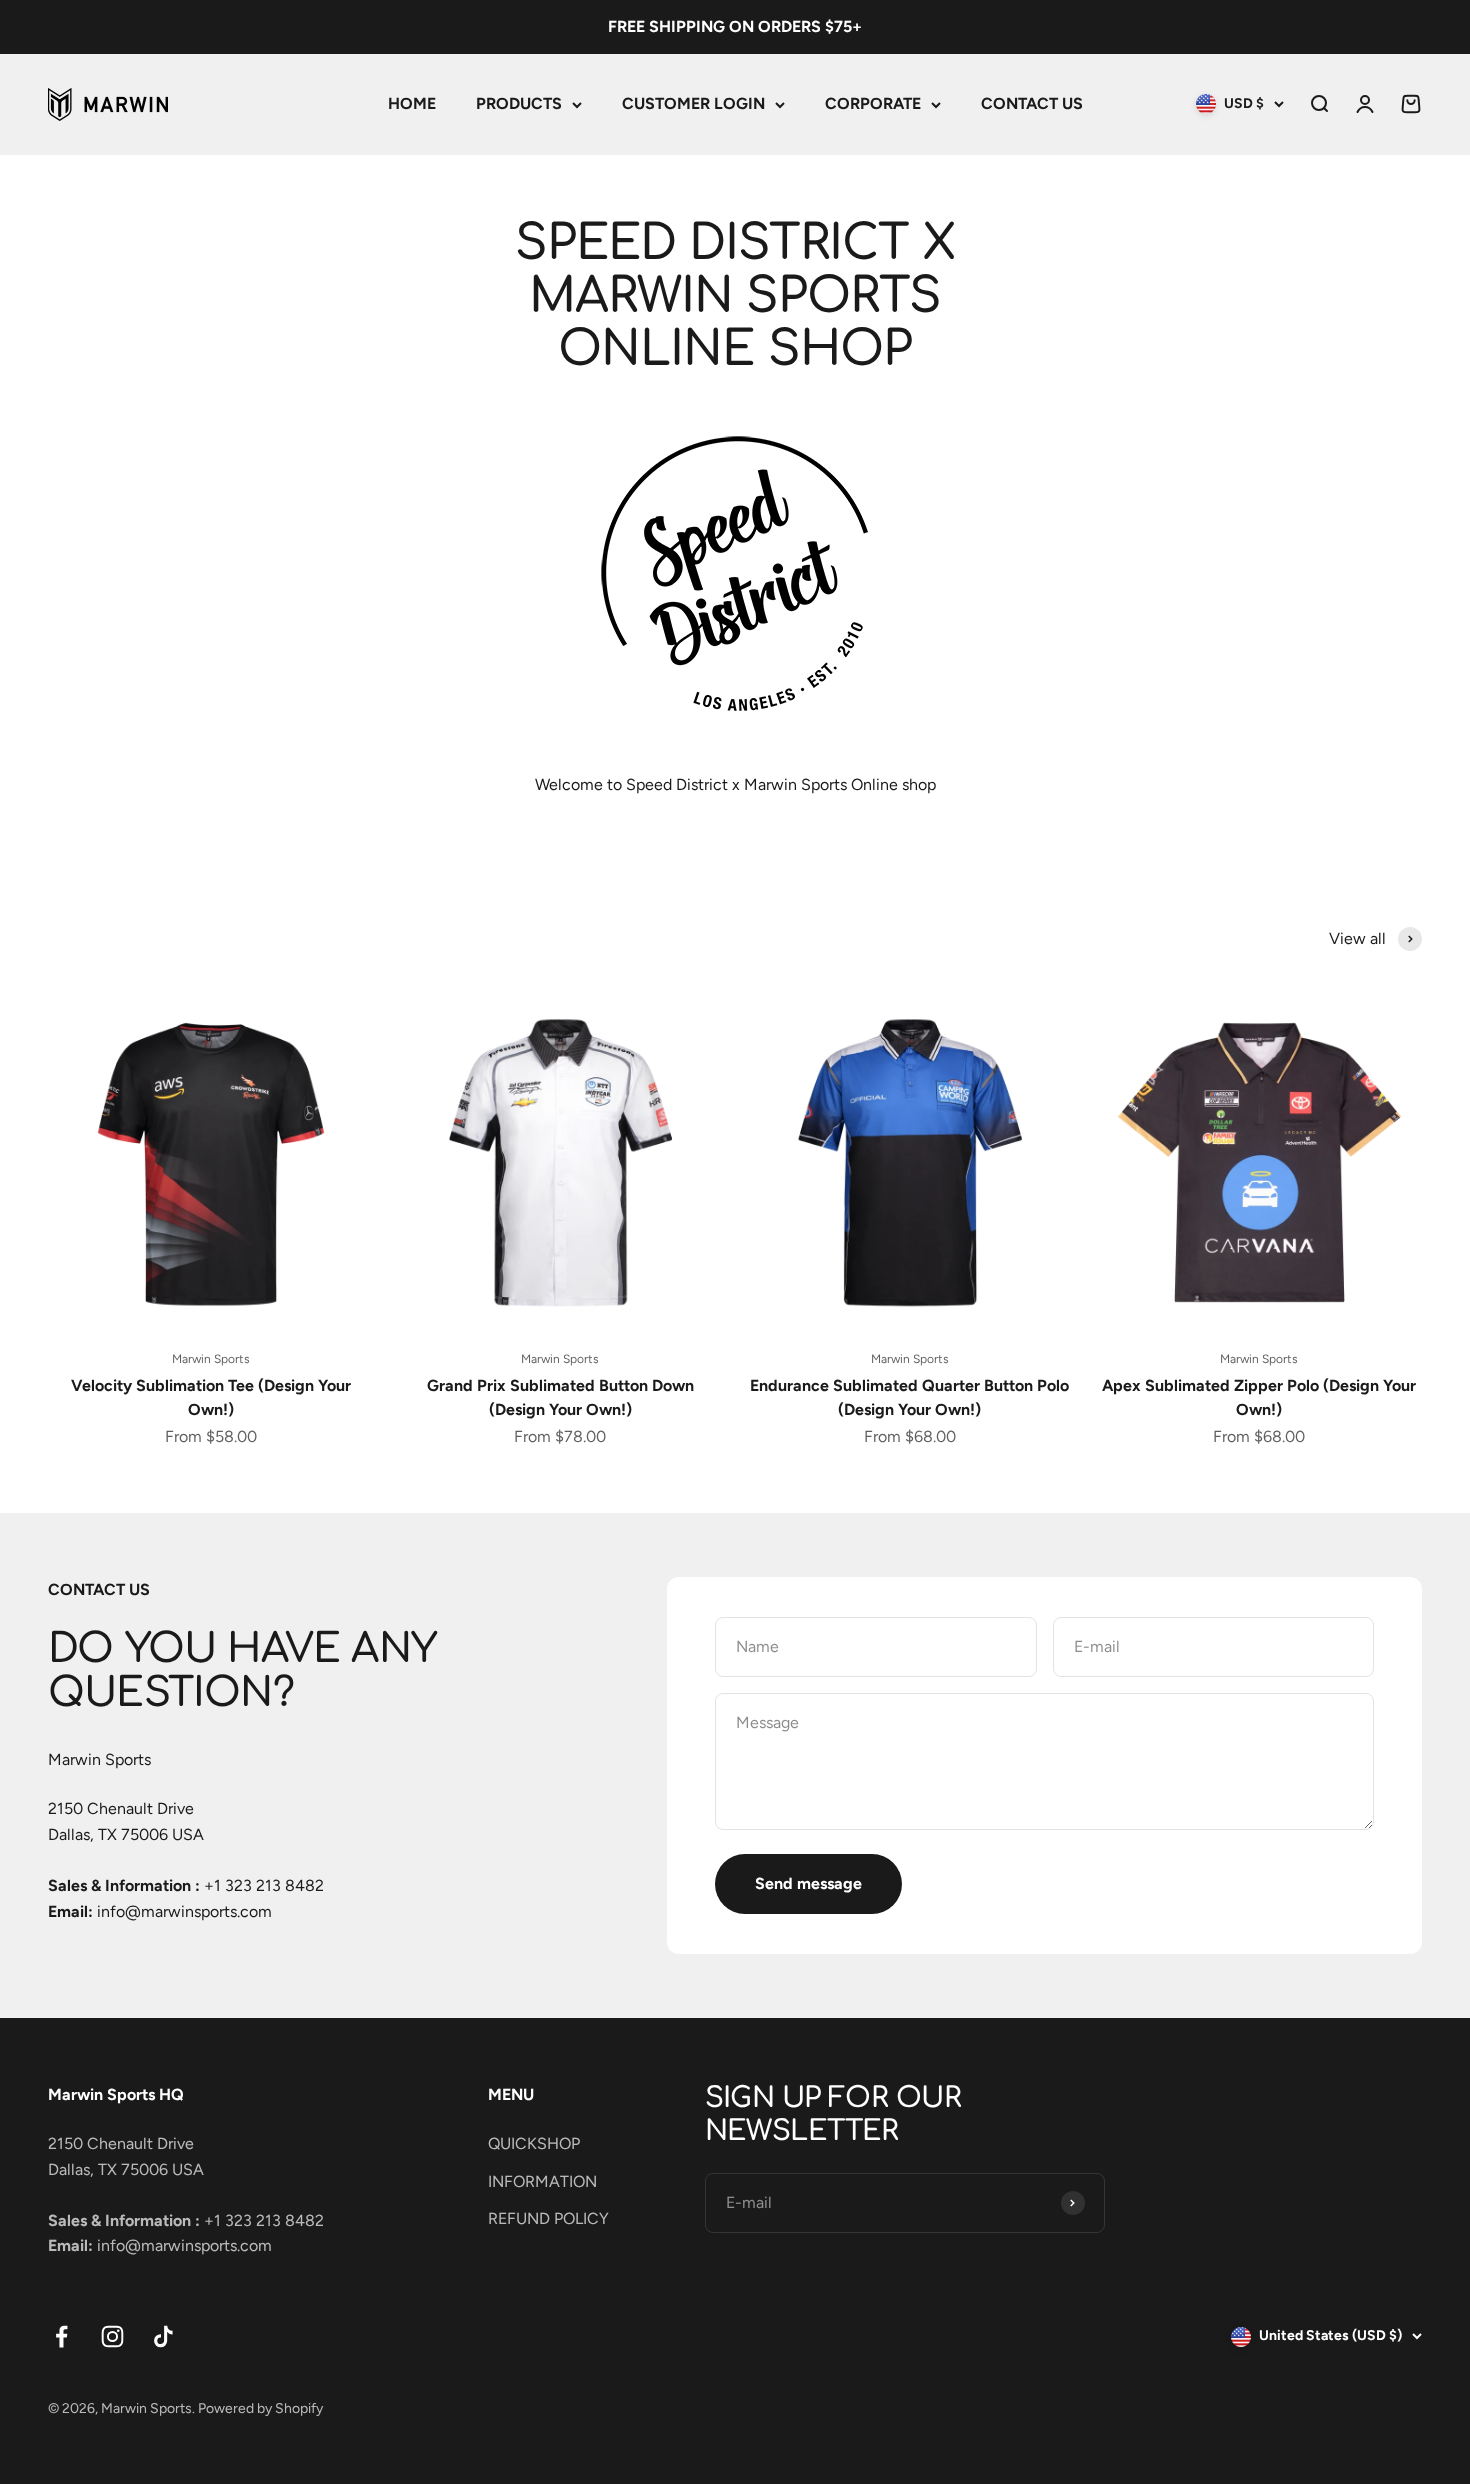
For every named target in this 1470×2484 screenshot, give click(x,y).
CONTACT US (1032, 103)
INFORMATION (542, 2181)
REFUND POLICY (548, 2218)
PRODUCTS (519, 103)
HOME (412, 103)
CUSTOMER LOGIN (693, 103)
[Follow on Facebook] (61, 2336)
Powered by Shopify (260, 2408)
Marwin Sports (211, 1359)
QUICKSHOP (534, 2143)
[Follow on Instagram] (112, 2336)
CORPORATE (873, 103)
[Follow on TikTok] (163, 2336)
